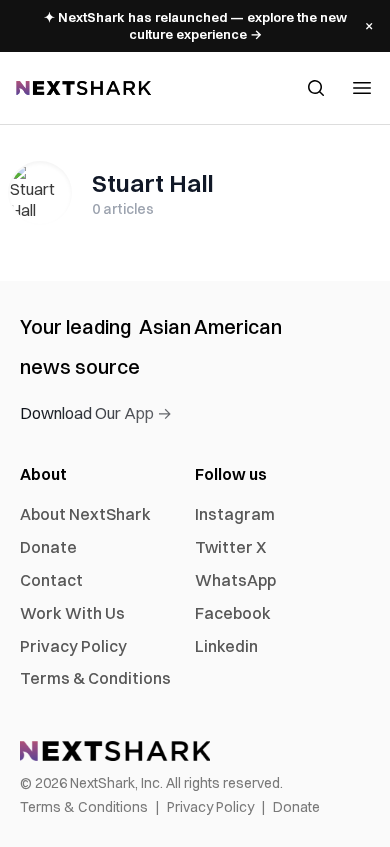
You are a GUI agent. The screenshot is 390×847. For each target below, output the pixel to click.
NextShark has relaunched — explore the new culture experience (195, 25)
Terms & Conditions (95, 678)
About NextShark (85, 514)
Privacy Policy (73, 646)
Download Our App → (96, 413)
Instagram (235, 514)
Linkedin (226, 646)
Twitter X (230, 547)
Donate (48, 547)
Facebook (233, 613)
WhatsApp (235, 580)
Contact (51, 580)
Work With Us (72, 613)
